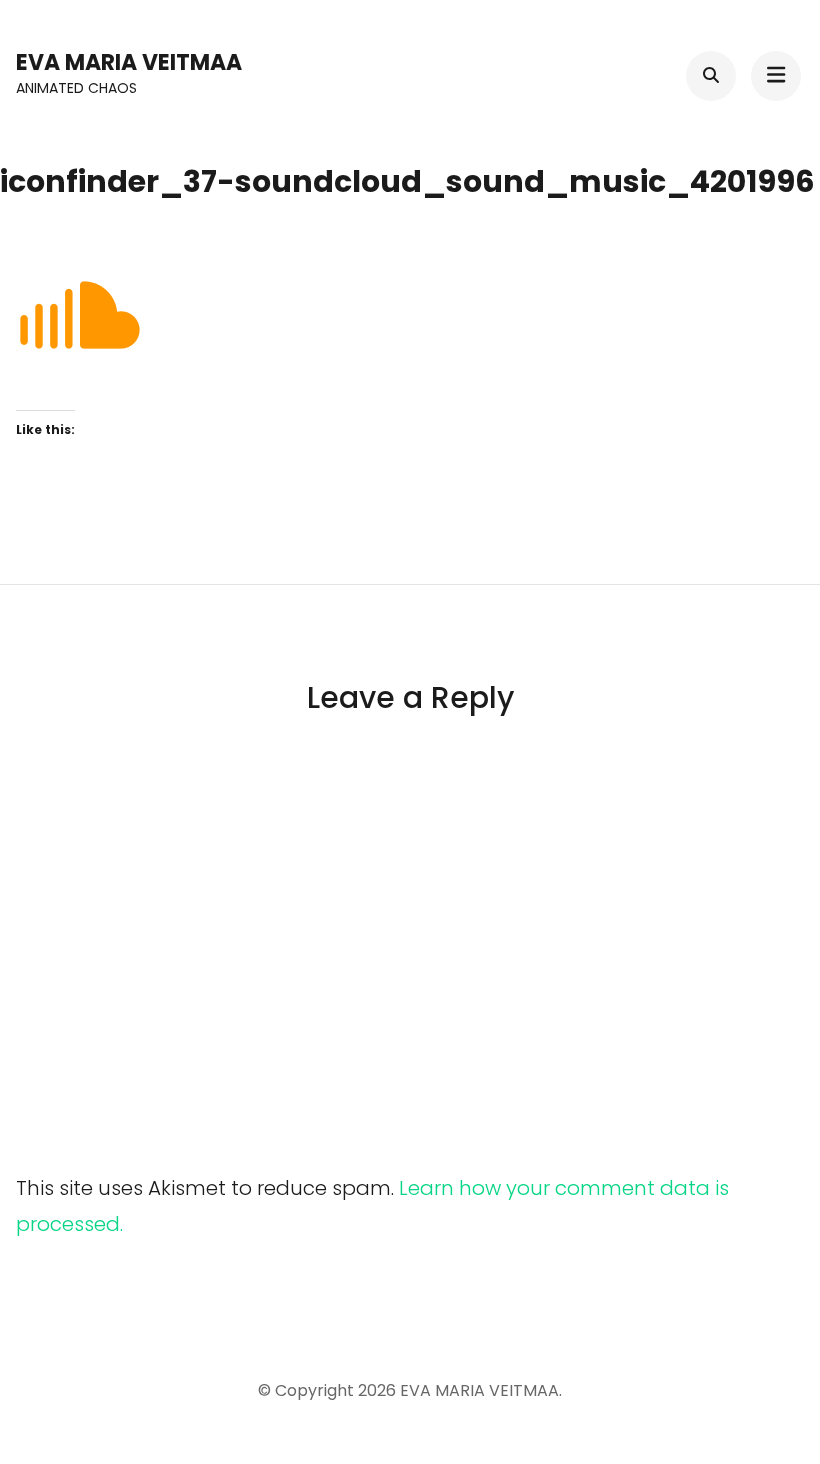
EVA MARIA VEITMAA (129, 62)
